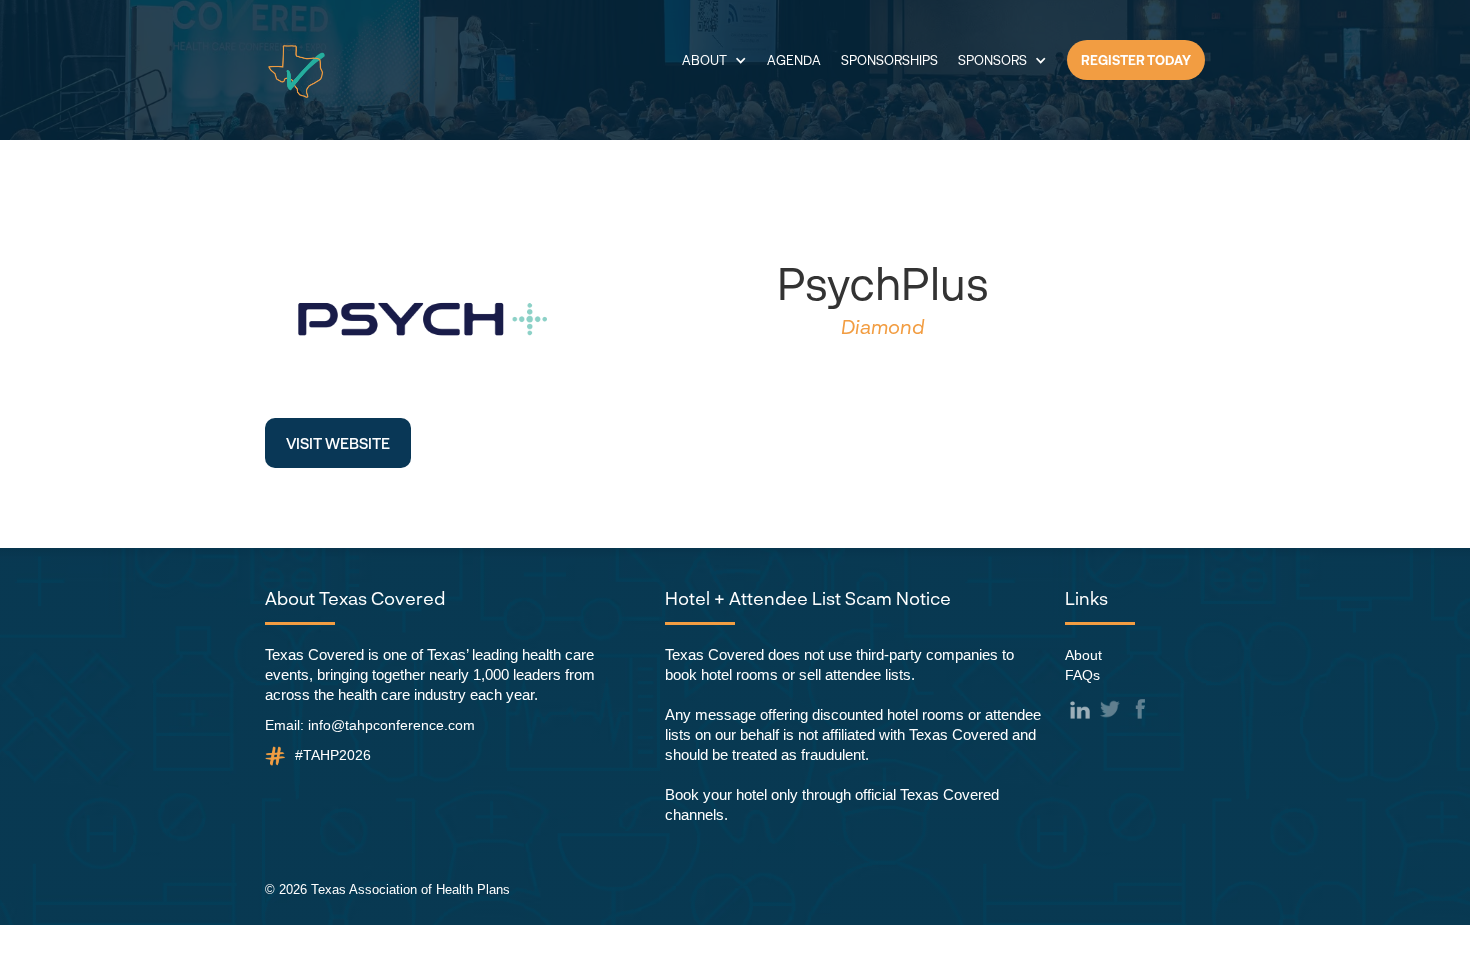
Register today (1136, 60)
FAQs (1082, 675)
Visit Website (338, 443)
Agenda (794, 60)
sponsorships (889, 60)
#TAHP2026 (333, 755)
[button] (714, 60)
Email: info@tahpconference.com (370, 725)
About (1083, 655)
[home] (296, 71)
